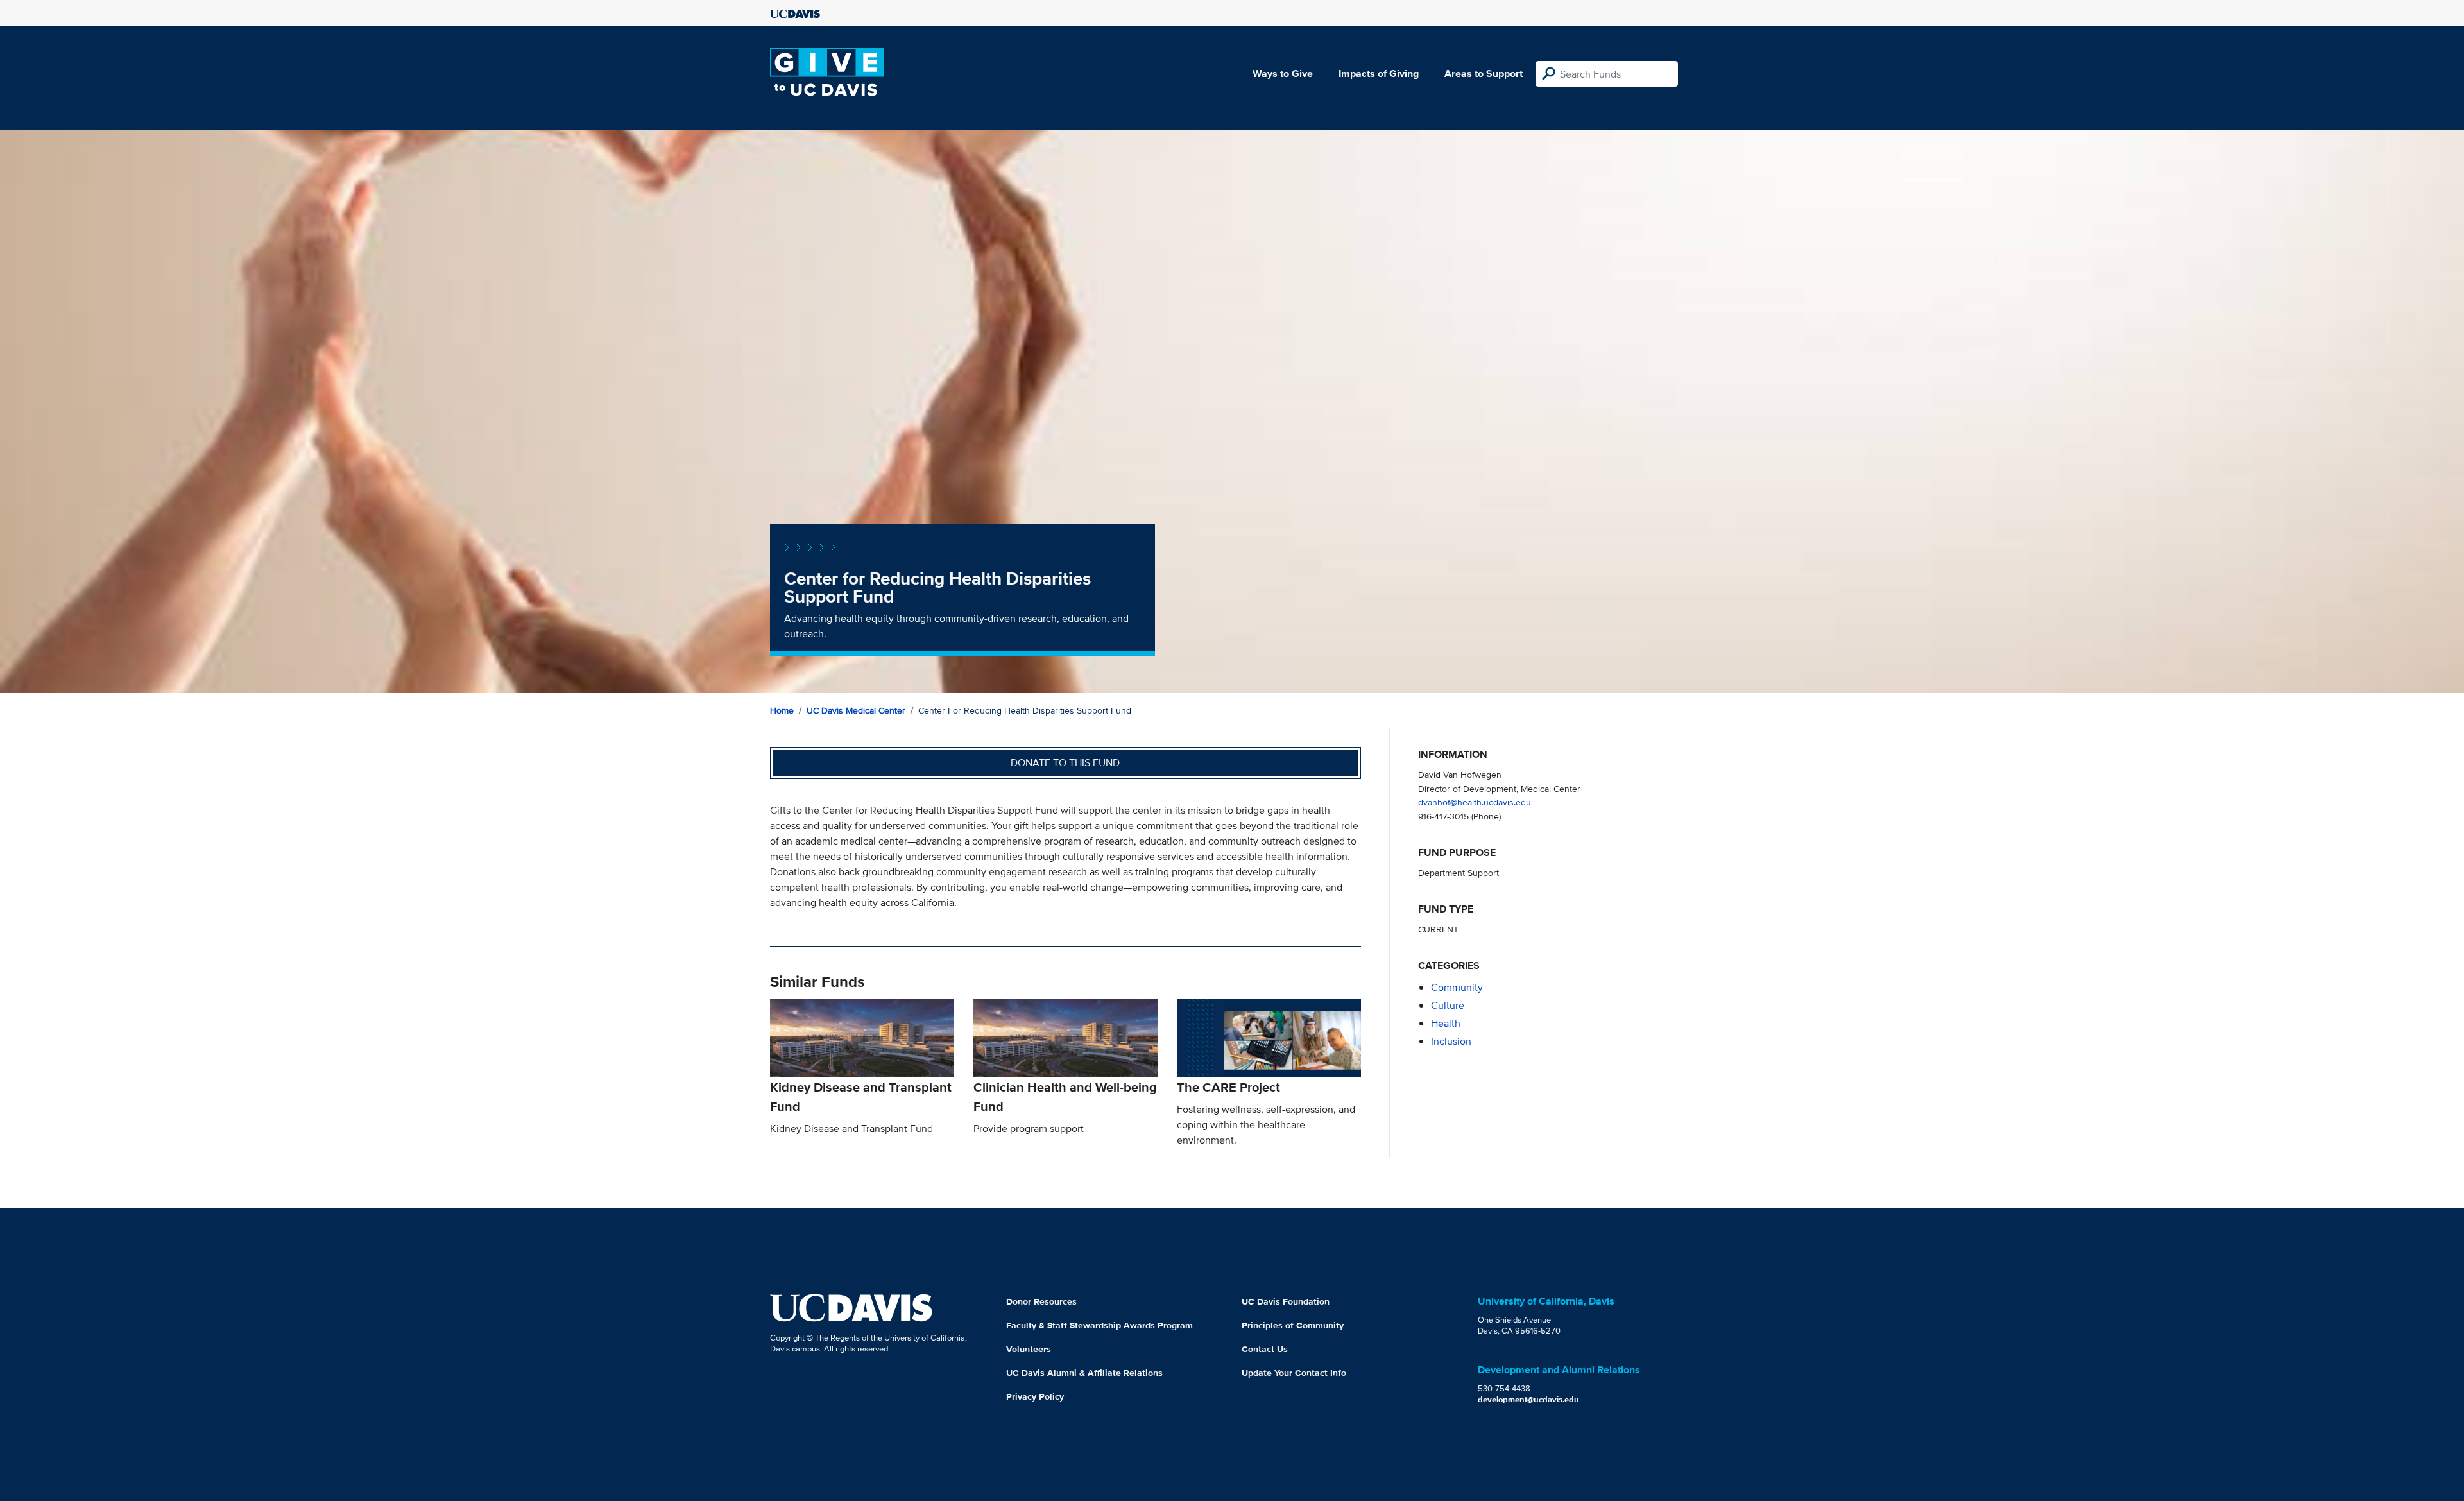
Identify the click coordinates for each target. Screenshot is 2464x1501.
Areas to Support (1484, 73)
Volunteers (1029, 1349)
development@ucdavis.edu (1528, 1399)
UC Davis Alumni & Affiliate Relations (1084, 1373)
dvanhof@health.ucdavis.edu (1475, 802)
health (1446, 1023)
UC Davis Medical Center (856, 710)
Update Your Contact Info (1294, 1373)
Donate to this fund (1065, 763)
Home (782, 710)
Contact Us (1265, 1349)
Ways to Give (1283, 73)
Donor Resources (1041, 1301)
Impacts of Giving (1379, 73)
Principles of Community (1293, 1325)
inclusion (1451, 1041)
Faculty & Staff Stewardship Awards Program (1099, 1325)
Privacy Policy (1035, 1396)
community (1457, 987)
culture (1448, 1005)
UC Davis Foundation (1286, 1301)
